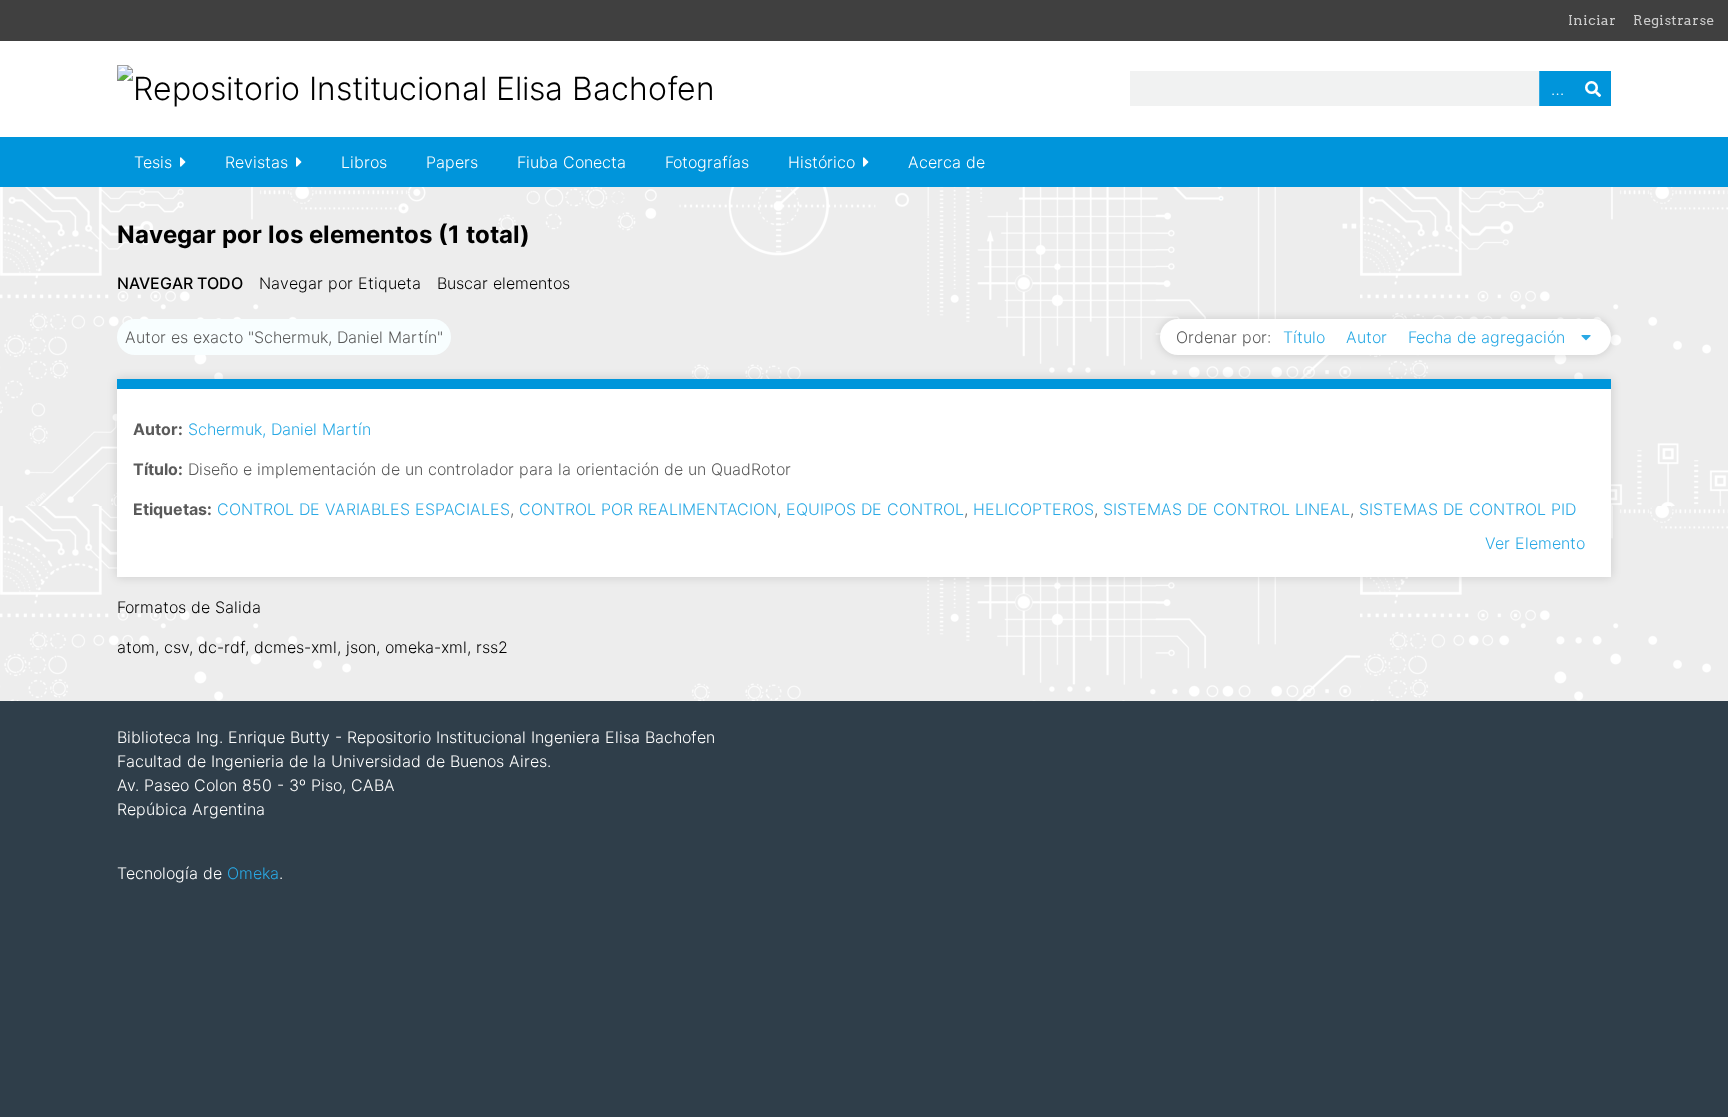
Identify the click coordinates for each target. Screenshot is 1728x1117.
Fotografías (707, 162)
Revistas (256, 162)
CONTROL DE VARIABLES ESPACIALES (363, 509)
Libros (364, 162)
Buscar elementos (503, 283)
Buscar (1593, 88)
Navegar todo (180, 283)
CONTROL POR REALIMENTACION (648, 509)
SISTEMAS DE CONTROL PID (1467, 509)
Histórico (821, 162)
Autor (1369, 337)
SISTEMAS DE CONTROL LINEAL (1226, 509)
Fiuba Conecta (571, 162)
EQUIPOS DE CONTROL (875, 509)
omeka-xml (426, 647)
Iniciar (1592, 20)
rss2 (492, 647)
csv (176, 647)
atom (136, 647)
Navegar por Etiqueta (340, 283)
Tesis (153, 162)
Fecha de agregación (1489, 337)
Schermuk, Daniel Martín (279, 429)
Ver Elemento (1535, 543)
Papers (452, 162)
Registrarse (1673, 20)
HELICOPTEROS (1033, 509)
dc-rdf (221, 647)
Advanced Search (1557, 88)
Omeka (253, 873)
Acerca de (946, 162)
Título (1306, 337)
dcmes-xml (295, 647)
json (361, 647)
